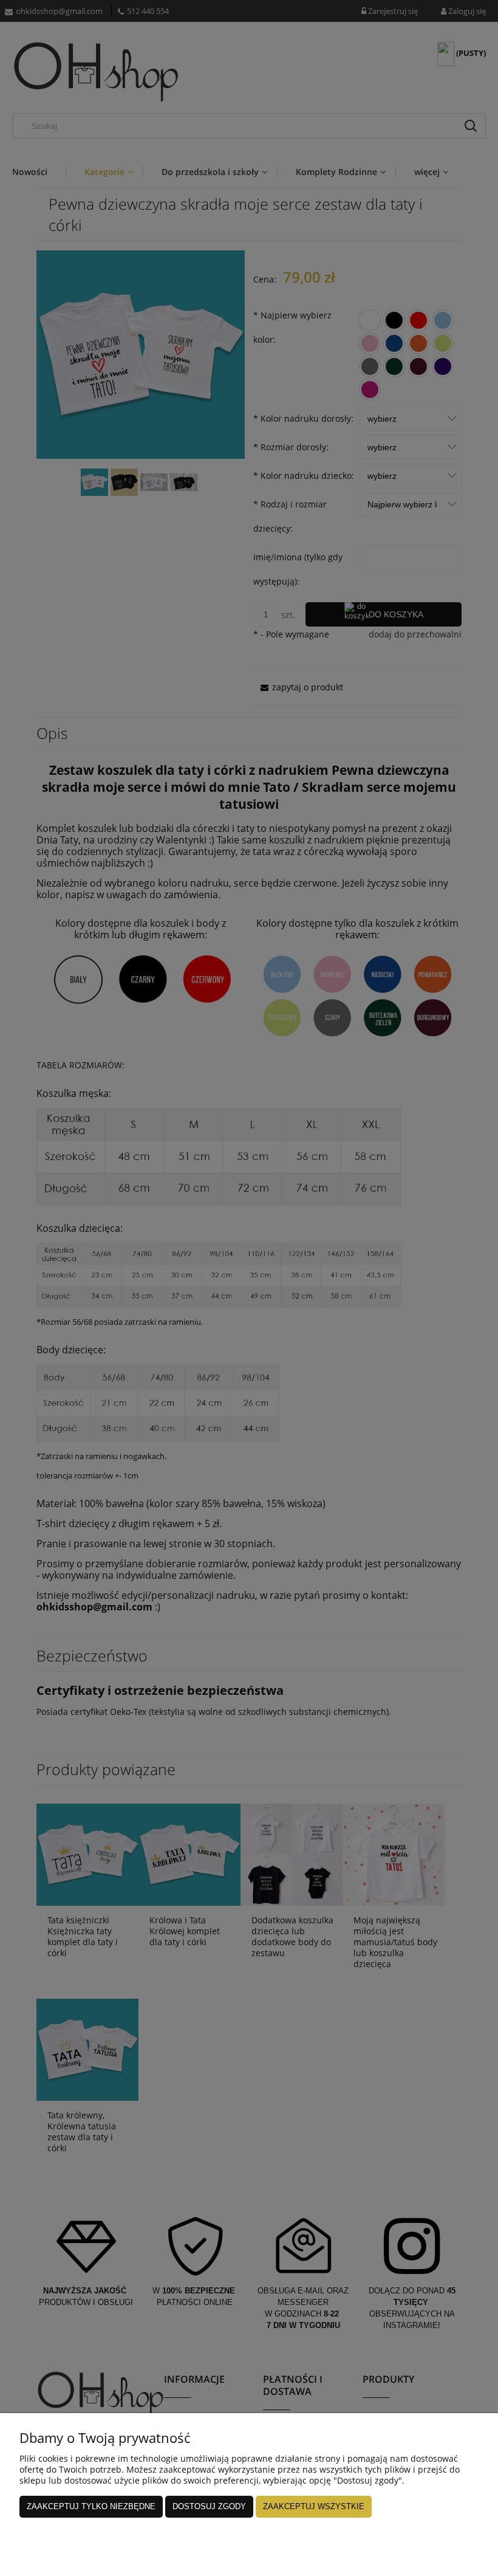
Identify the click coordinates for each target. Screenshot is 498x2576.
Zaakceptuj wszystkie (314, 2506)
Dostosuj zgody (209, 2506)
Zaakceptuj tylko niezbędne (91, 2506)
